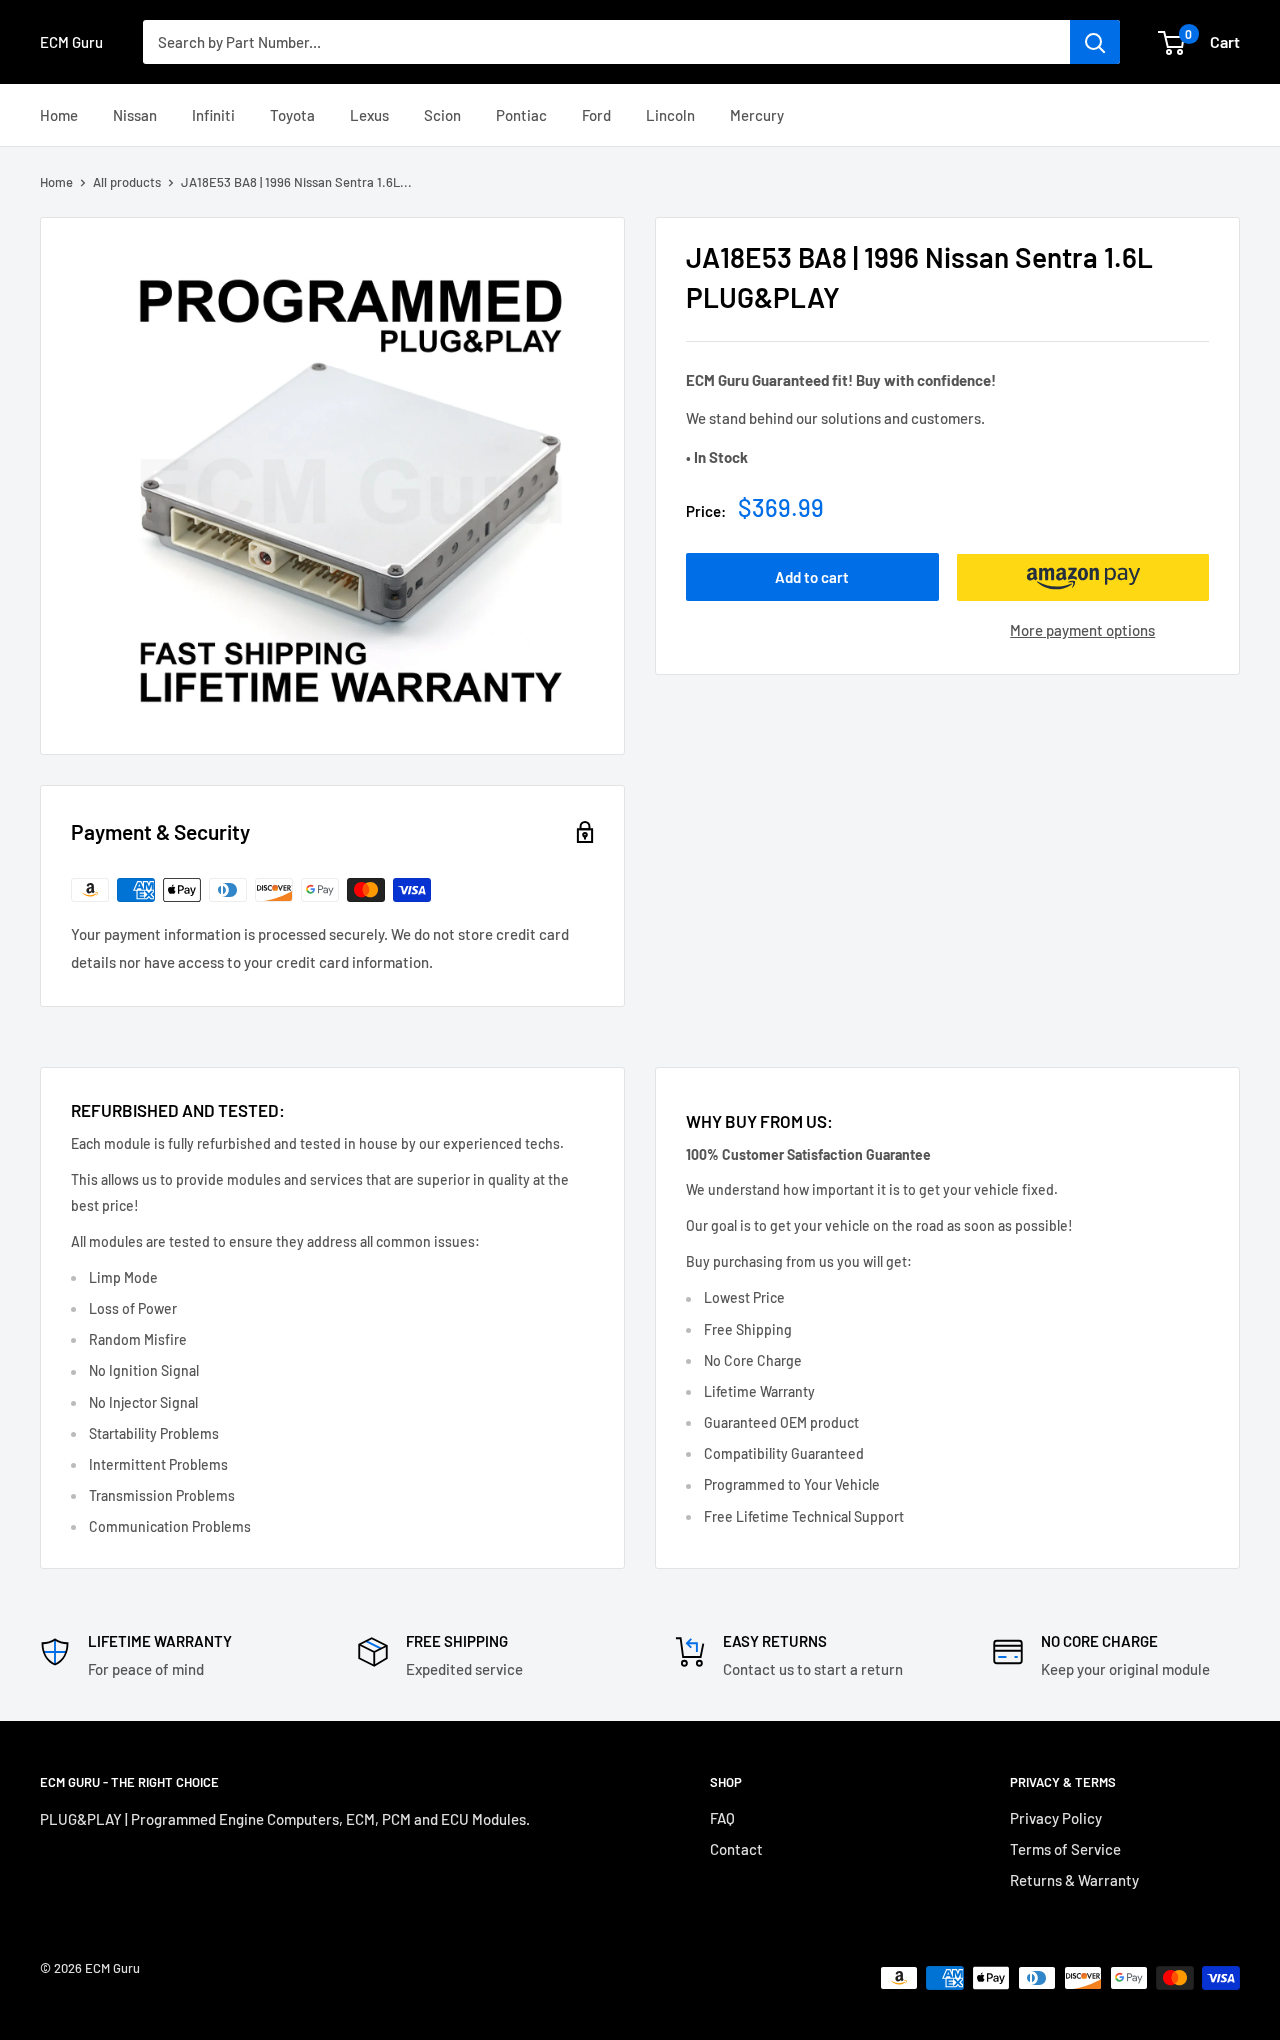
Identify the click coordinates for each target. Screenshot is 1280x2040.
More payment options (1082, 631)
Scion (442, 115)
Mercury (757, 115)
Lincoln (670, 115)
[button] (1083, 578)
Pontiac (521, 115)
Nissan (135, 115)
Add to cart (812, 578)
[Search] (1095, 42)
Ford (596, 115)
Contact (736, 1849)
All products (127, 182)
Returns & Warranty (1074, 1880)
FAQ (722, 1818)
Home (59, 115)
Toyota (292, 115)
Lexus (369, 115)
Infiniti (213, 115)
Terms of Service (1065, 1849)
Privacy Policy (1056, 1818)
